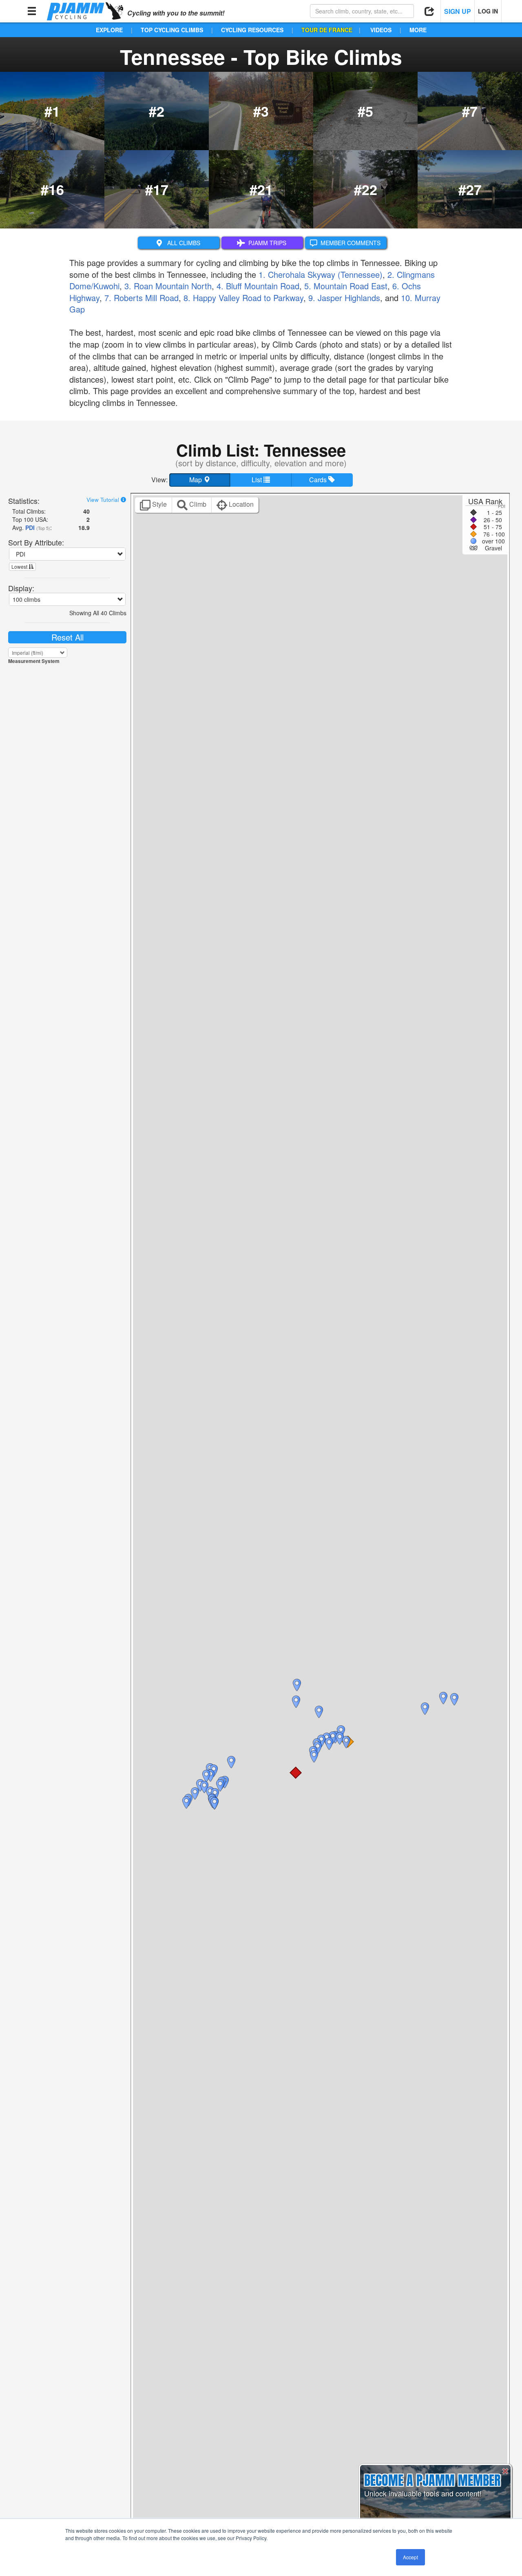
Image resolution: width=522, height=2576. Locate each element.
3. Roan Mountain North (168, 286)
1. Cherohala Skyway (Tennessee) (321, 274)
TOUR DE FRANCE (327, 30)
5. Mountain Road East (346, 286)
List (258, 480)
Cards (319, 480)
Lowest (20, 566)
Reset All (67, 637)
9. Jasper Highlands (344, 298)
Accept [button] (410, 2557)
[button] (296, 1773)
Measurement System (34, 661)
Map (196, 480)
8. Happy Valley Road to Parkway (243, 298)
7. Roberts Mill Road (142, 298)
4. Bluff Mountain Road (258, 286)
